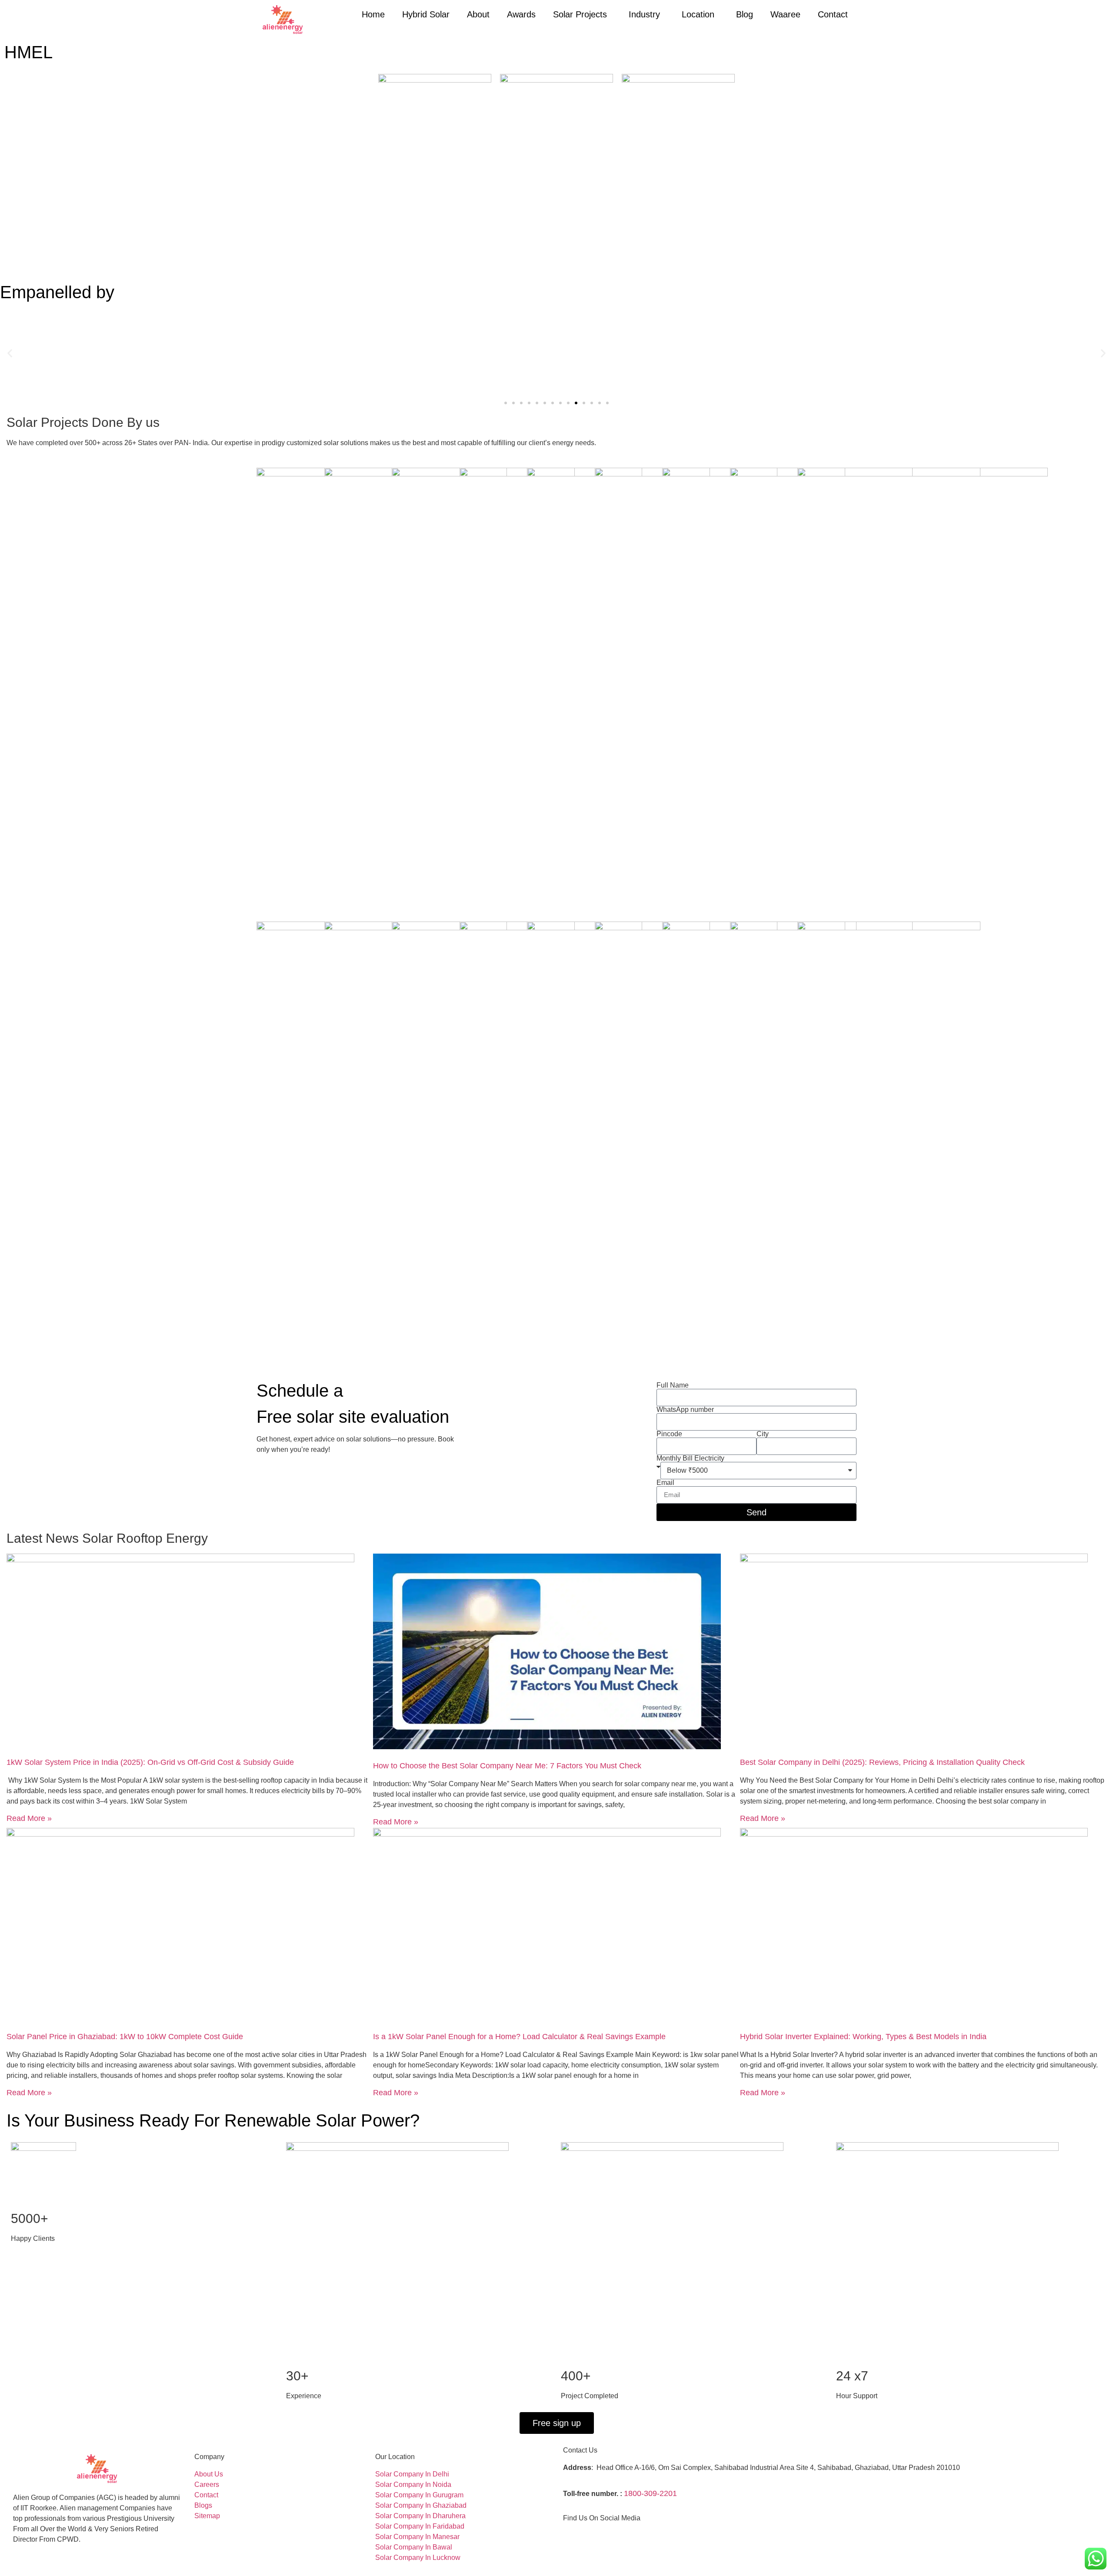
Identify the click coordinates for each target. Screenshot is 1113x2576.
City (763, 1434)
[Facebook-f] (567, 2534)
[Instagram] (576, 2534)
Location (698, 14)
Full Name (673, 1385)
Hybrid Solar (426, 14)
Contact (833, 14)
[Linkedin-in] (596, 2534)
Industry (644, 14)
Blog (745, 14)
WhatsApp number (685, 1410)
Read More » (29, 1818)
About (478, 14)
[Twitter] (586, 2534)
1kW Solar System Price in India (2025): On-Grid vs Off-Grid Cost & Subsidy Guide (150, 1762)
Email (665, 1483)
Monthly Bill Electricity (690, 1458)
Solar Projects (580, 14)
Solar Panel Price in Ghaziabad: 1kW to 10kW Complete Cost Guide (125, 2037)
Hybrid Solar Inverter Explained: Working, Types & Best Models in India (863, 2037)
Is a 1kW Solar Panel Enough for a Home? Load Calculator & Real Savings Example (519, 2037)
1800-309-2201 (650, 2493)
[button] (10, 353)
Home (373, 14)
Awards (521, 14)
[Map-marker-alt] (605, 2534)
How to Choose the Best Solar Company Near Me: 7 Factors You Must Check (507, 1766)
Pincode (669, 1434)
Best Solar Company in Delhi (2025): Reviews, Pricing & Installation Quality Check (882, 1762)
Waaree (785, 14)
